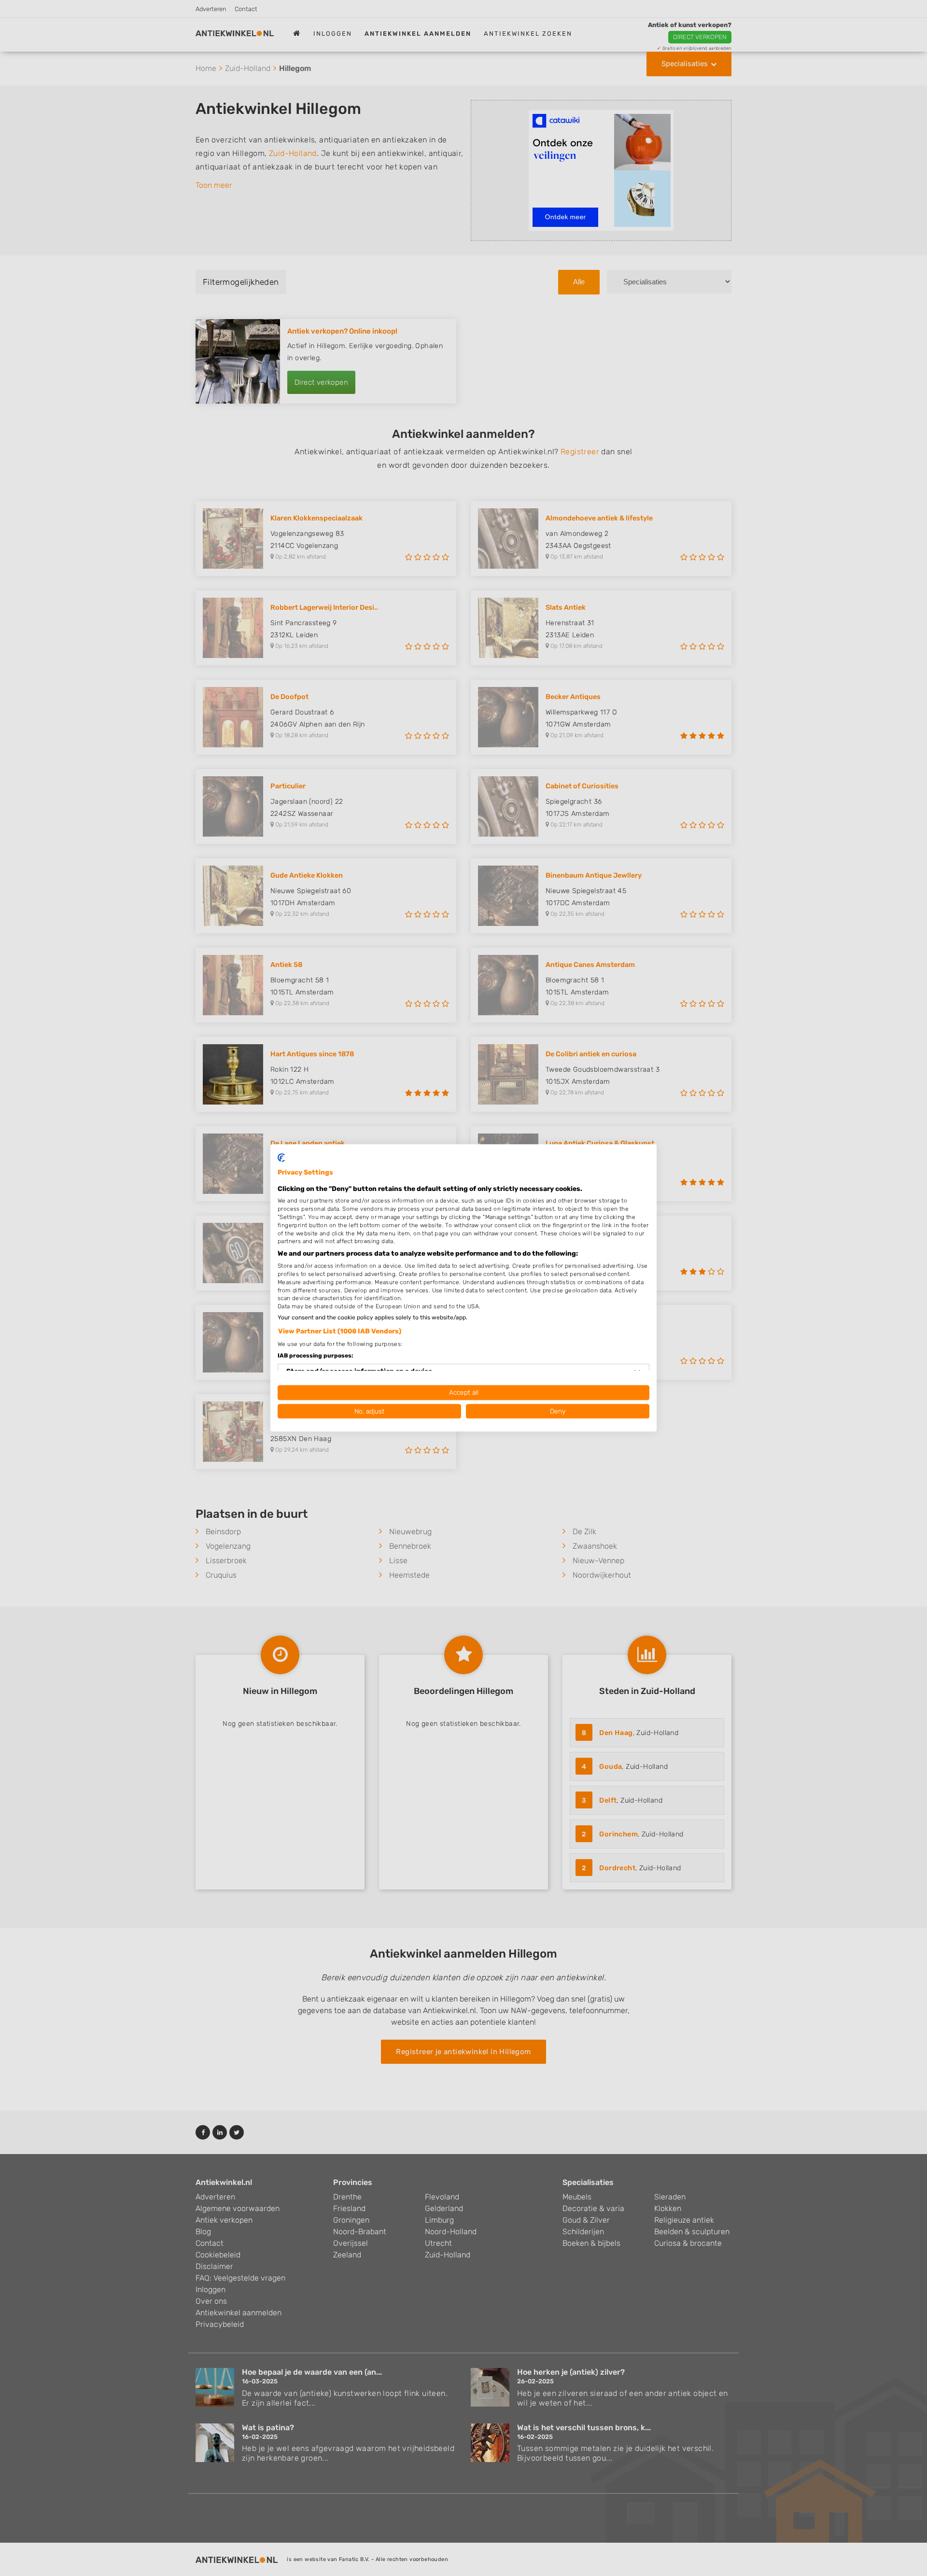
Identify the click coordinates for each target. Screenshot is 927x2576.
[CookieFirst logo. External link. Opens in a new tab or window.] (281, 1158)
